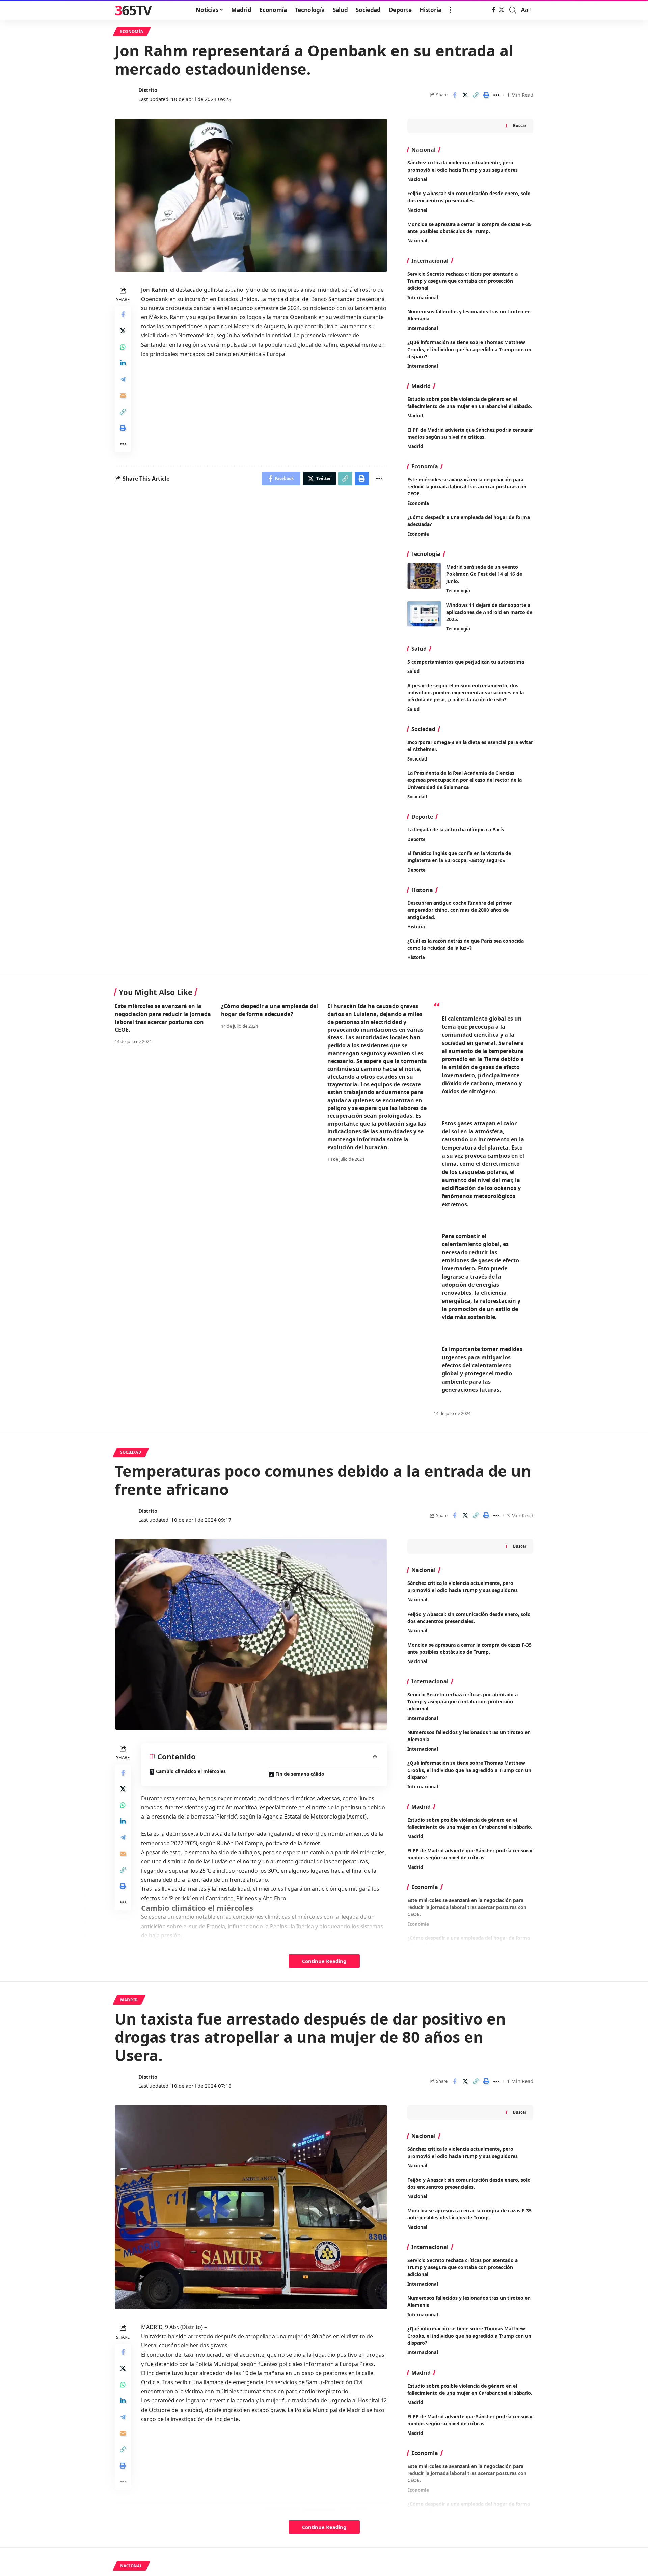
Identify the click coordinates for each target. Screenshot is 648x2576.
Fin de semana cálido (300, 1774)
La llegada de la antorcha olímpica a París (456, 830)
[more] (450, 10)
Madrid (415, 416)
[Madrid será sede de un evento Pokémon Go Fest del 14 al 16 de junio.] (424, 576)
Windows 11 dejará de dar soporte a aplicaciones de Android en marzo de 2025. (489, 612)
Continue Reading (324, 1961)
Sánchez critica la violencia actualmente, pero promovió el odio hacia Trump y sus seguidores (463, 1587)
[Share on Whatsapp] (123, 347)
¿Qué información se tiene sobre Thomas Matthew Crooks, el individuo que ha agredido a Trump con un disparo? (469, 349)
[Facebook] (494, 10)
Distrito (148, 90)
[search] (513, 10)
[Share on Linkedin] (123, 363)
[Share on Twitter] (465, 95)
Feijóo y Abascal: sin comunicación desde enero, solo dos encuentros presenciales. (469, 2183)
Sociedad (417, 759)
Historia (416, 927)
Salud (413, 671)
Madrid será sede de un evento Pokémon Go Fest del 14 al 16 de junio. (484, 574)
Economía (132, 32)
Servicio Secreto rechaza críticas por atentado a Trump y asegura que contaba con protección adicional (463, 281)
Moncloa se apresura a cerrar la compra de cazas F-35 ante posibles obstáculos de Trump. (469, 2214)
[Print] (486, 95)
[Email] (123, 395)
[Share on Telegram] (123, 379)
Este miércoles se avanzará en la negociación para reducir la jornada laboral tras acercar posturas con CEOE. (467, 486)
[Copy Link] (476, 95)
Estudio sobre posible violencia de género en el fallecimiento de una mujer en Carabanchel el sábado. (470, 403)
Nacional (417, 179)
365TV (133, 10)
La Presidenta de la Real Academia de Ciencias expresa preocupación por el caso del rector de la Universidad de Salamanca (465, 780)
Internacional (423, 298)
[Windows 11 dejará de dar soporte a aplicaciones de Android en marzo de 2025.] (424, 614)
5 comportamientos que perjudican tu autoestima (466, 662)
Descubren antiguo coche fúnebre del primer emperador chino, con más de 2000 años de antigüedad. (460, 910)
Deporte (416, 839)
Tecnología (458, 591)
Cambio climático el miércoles (191, 1771)
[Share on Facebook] (455, 95)
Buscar (520, 125)
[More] (496, 95)
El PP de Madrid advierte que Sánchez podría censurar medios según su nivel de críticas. (470, 433)
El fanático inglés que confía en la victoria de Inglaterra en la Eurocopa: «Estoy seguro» (459, 857)
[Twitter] (502, 10)
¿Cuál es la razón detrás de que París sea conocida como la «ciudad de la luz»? (466, 944)
